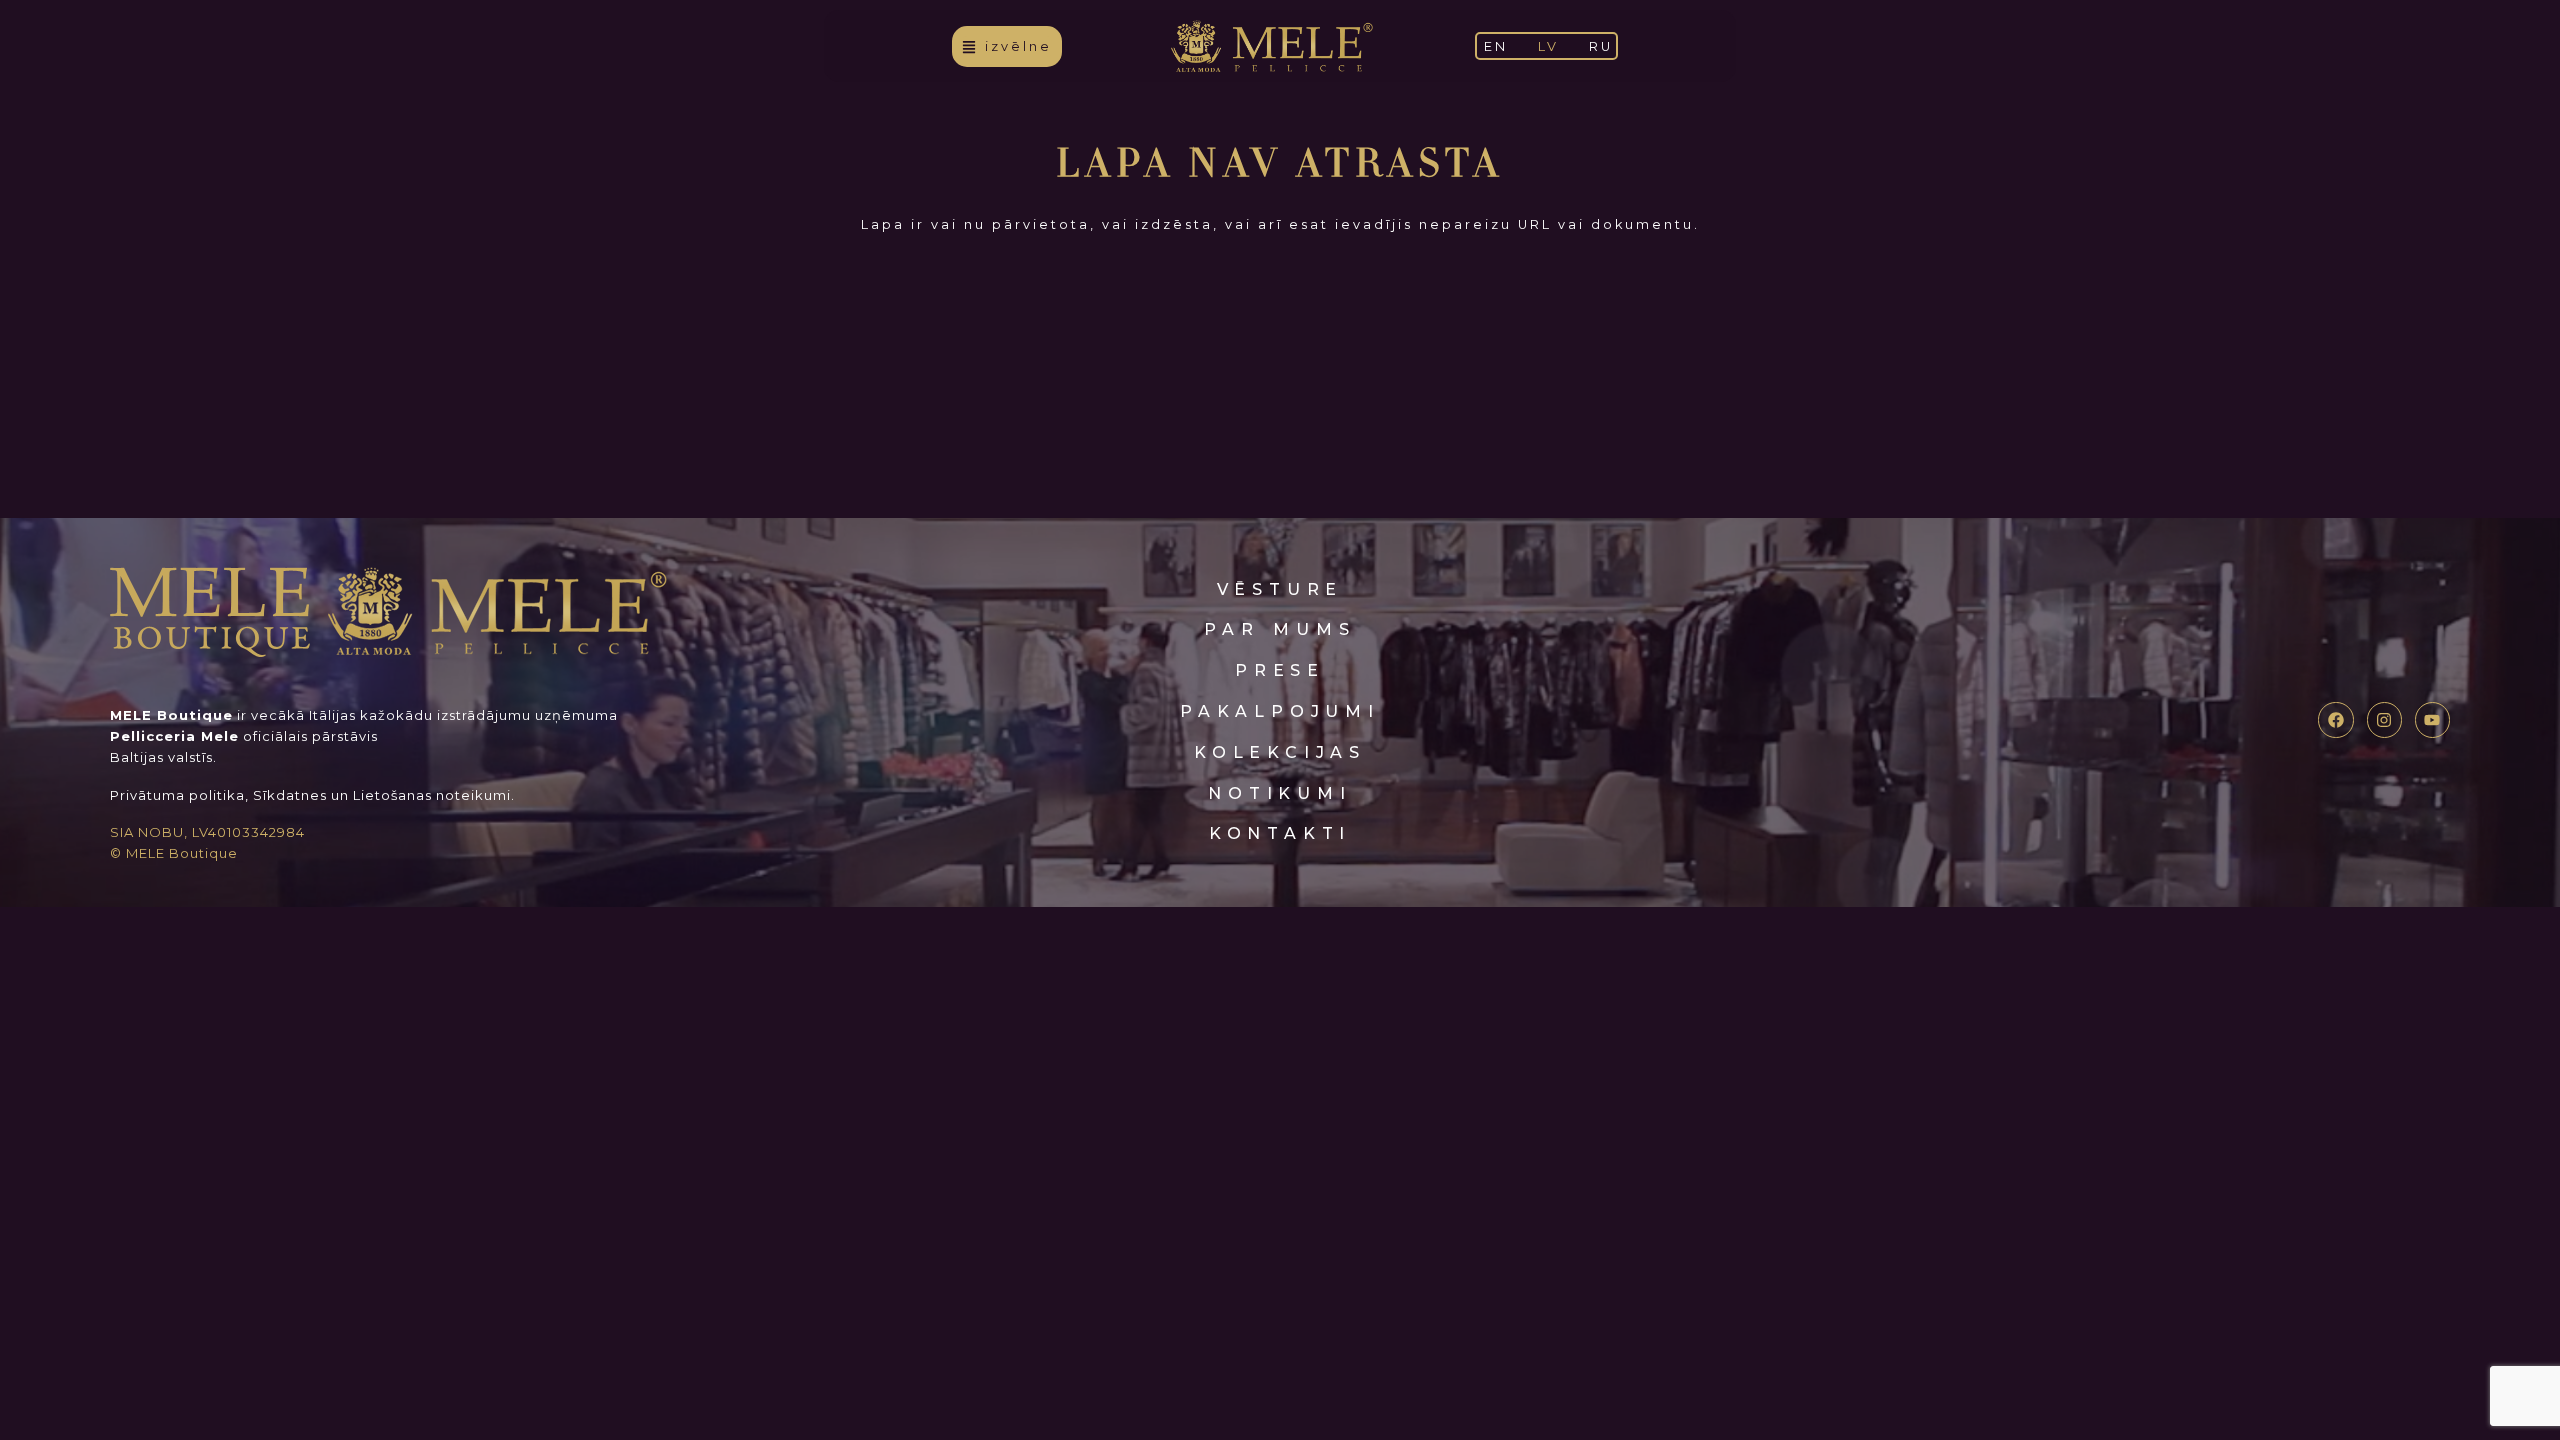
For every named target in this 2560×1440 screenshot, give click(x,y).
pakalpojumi (1280, 711)
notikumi (1279, 793)
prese (1280, 670)
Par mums (1279, 629)
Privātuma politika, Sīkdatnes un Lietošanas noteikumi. (312, 795)
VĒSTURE (1280, 589)
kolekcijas (1280, 752)
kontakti (1280, 833)
